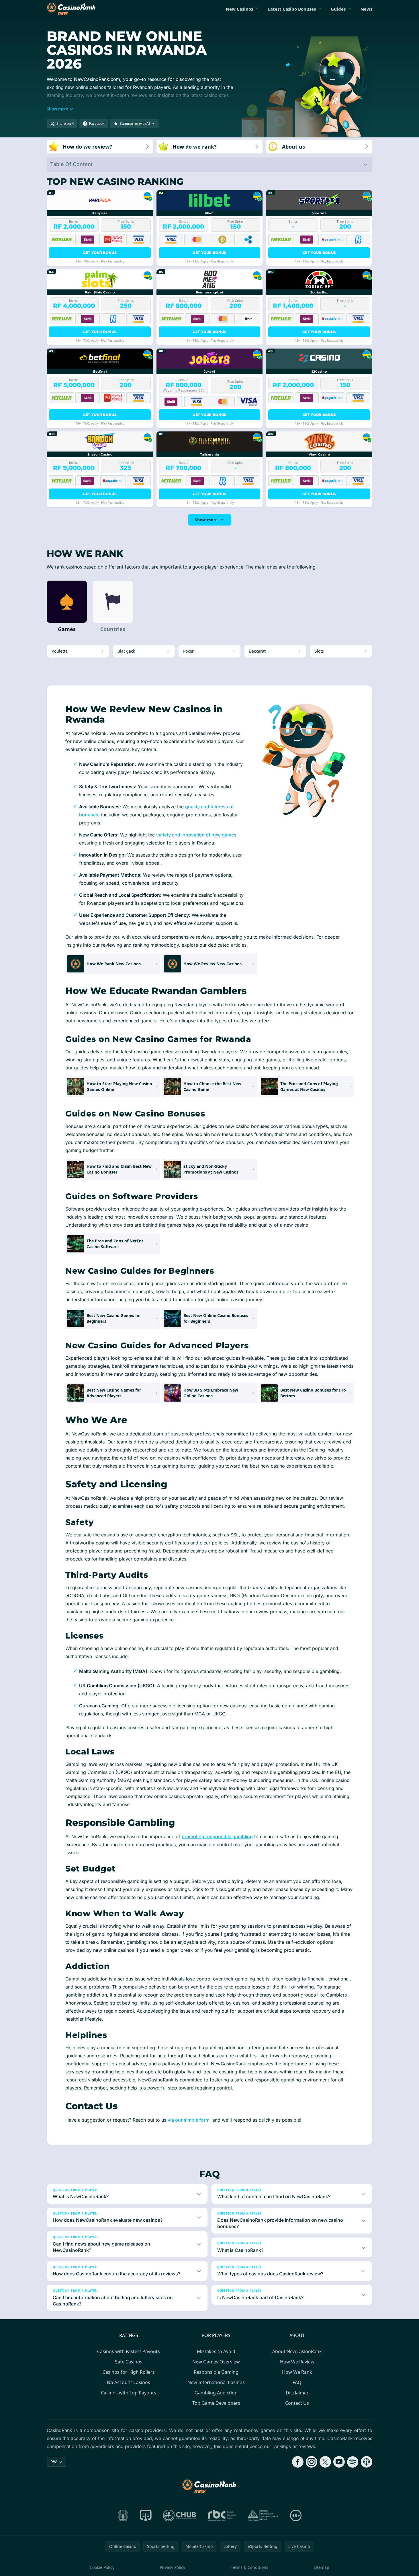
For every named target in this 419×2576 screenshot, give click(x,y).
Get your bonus (100, 253)
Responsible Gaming (216, 2372)
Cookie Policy (102, 2567)
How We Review (297, 2362)
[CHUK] (263, 2515)
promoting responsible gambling (217, 1836)
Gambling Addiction (216, 2393)
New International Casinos (216, 2382)
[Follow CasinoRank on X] (325, 2462)
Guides (338, 9)
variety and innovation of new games (196, 835)
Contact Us (297, 2403)
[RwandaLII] (146, 2515)
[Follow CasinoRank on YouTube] (339, 2462)
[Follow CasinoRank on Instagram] (312, 2462)
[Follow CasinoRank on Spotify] (353, 2462)
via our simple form (189, 2120)
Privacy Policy (172, 2567)
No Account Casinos (129, 2382)
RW (54, 2462)
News (366, 9)
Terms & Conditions (249, 2567)
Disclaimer (297, 2393)
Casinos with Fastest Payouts (129, 2351)
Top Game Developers (216, 2403)
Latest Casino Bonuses (292, 9)
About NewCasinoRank (297, 2351)
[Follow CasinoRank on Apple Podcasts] (367, 2462)
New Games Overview (216, 2362)
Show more (206, 520)
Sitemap (321, 2567)
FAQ (297, 2382)
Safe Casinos (129, 2362)
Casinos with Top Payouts (129, 2393)
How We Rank (297, 2372)
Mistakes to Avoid (216, 2351)
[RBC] (222, 2515)
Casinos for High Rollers (129, 2372)
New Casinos (239, 9)
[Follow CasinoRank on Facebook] (298, 2462)
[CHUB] (180, 2515)
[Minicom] (123, 2515)
